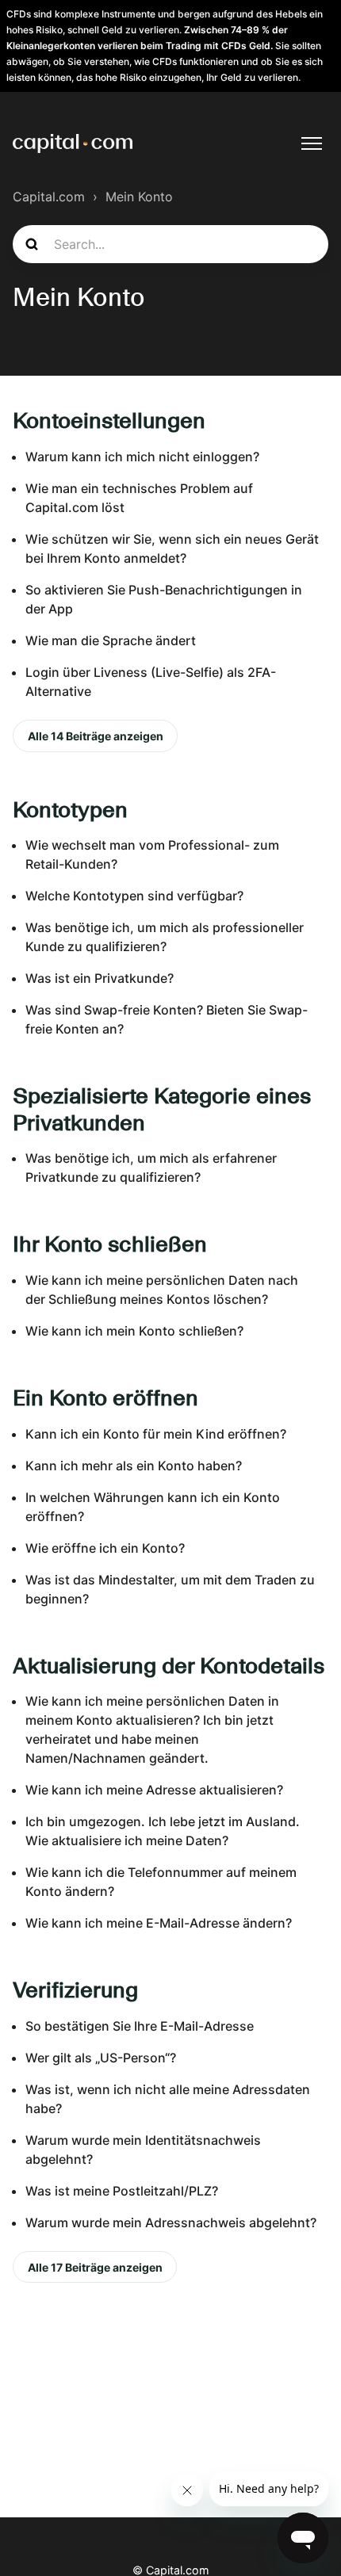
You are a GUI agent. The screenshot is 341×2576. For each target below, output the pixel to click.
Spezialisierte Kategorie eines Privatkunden (162, 1109)
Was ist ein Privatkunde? (100, 978)
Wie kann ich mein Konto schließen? (134, 1331)
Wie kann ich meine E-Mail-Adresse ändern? (159, 1923)
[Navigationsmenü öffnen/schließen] (312, 143)
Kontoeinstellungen (109, 420)
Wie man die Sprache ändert (111, 640)
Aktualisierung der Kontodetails (169, 1665)
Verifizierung (75, 1989)
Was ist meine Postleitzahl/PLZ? (122, 2191)
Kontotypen (70, 809)
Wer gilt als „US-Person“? (101, 2058)
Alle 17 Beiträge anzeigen (95, 2267)
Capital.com (49, 197)
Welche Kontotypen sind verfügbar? (134, 896)
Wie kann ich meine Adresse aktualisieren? (154, 1790)
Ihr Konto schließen (110, 1244)
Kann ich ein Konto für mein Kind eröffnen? (156, 1434)
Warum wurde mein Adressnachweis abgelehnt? (171, 2222)
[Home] (73, 143)
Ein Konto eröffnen (105, 1397)
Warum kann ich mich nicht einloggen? (142, 457)
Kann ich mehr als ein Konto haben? (134, 1466)
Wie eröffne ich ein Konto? (105, 1548)
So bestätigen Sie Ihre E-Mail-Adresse (140, 2026)
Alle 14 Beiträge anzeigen (96, 736)
